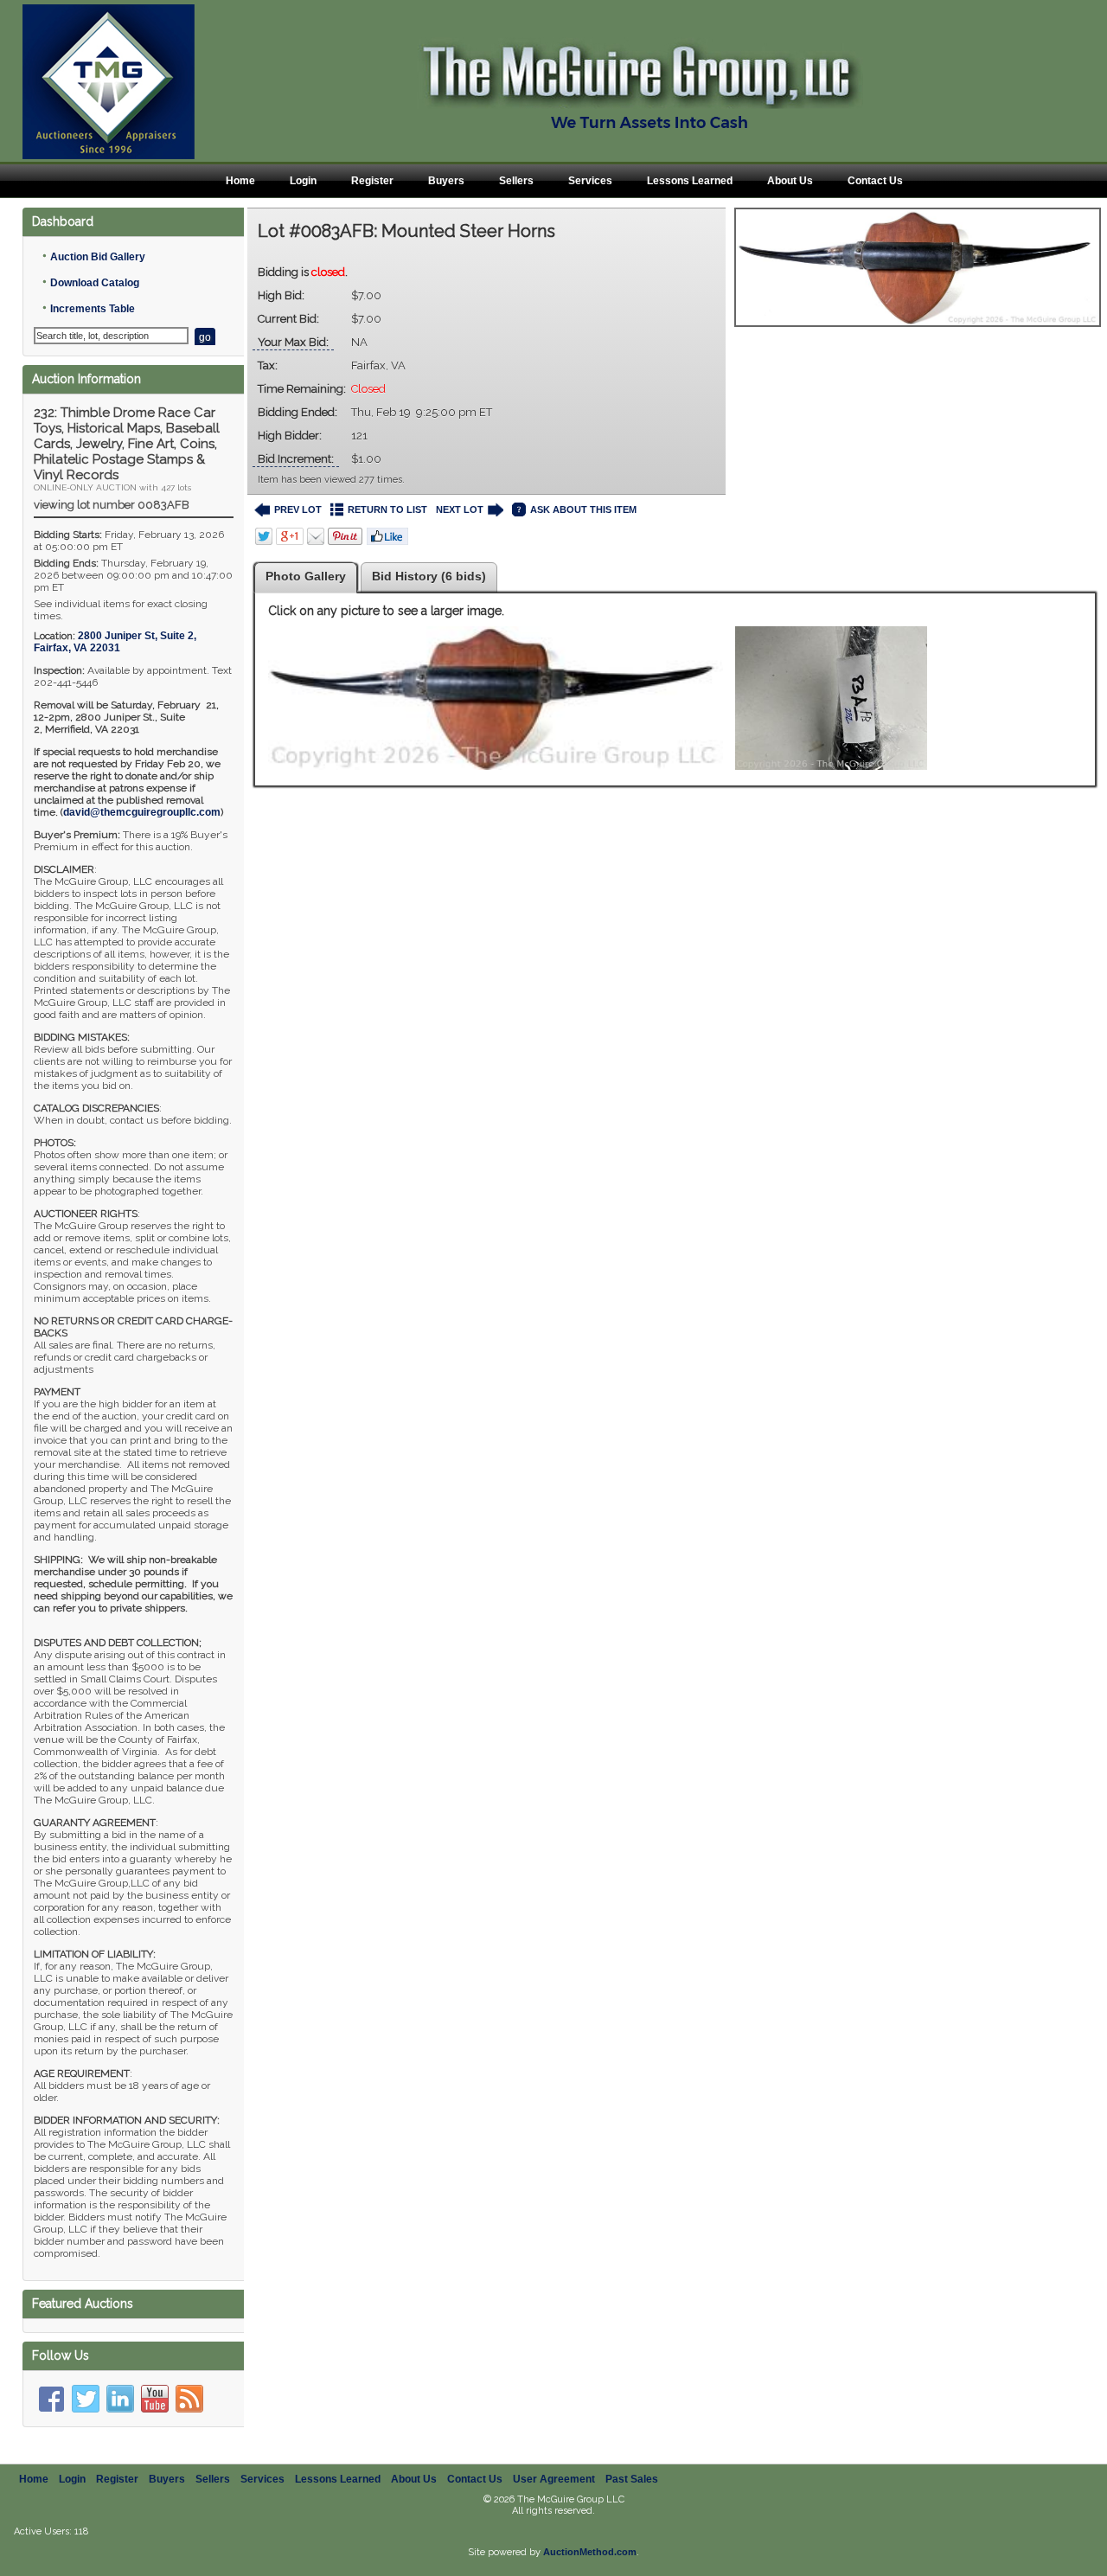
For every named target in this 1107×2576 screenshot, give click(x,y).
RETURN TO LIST (387, 509)
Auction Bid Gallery (98, 257)
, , (115, 642)
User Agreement (554, 2479)
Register (372, 181)
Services (590, 181)
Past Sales (632, 2479)
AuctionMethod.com (590, 2552)
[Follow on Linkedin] (120, 2399)
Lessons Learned (690, 181)
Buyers (446, 181)
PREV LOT (298, 509)
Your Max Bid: (293, 342)
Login (303, 181)
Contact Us (875, 181)
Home (240, 181)
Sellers (516, 181)
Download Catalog (95, 283)
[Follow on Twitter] (86, 2399)
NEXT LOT (460, 509)
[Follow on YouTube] (155, 2399)
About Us (790, 181)
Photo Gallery (306, 576)
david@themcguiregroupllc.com (142, 812)
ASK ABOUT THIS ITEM (583, 509)
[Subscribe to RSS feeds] (189, 2399)
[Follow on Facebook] (51, 2399)
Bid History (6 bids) (429, 576)
